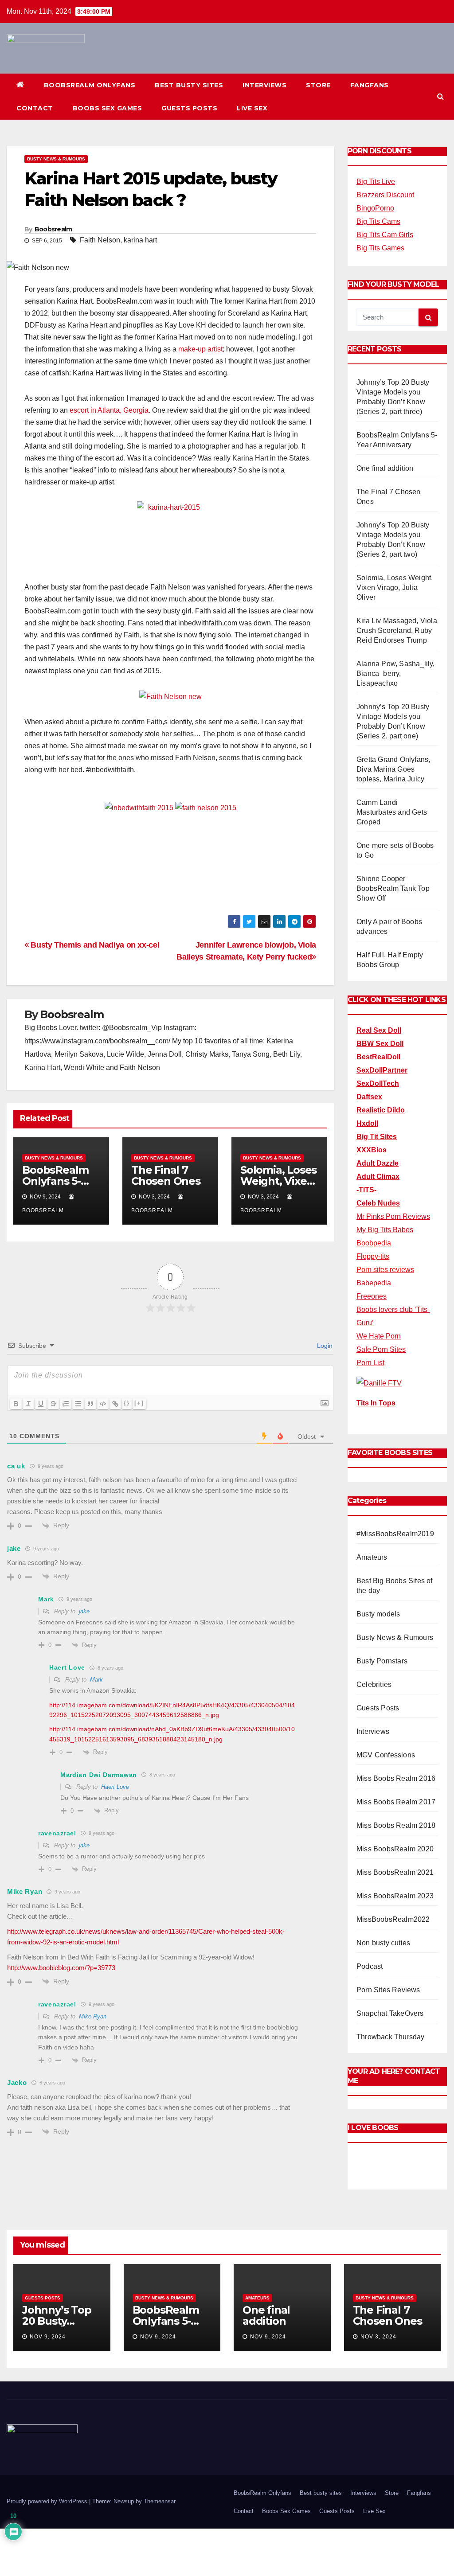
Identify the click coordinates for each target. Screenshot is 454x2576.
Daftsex (369, 1097)
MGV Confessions (386, 1755)
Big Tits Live (376, 181)
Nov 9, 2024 (48, 2337)
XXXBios (372, 1150)
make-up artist (200, 349)
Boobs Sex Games (108, 108)
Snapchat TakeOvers (390, 2013)
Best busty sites (189, 85)
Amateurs (372, 1557)
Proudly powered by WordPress (48, 2501)
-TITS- (366, 1190)
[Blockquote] (90, 1404)
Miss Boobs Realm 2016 (396, 1778)
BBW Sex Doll (380, 1044)
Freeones (372, 1296)
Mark (96, 1680)
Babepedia (374, 1283)
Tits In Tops (376, 1403)
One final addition (385, 468)
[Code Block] (103, 1404)
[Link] (115, 1404)
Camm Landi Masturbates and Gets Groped (392, 812)
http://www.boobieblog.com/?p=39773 (61, 1968)
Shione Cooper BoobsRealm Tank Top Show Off (393, 888)
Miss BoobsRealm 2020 (395, 1849)
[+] (139, 1403)
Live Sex (252, 108)
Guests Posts (189, 108)
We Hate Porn (379, 1336)
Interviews (264, 85)
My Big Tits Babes (385, 1230)
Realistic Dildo (381, 1110)
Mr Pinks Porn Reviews (393, 1216)
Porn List (370, 1363)
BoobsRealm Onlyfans (90, 85)
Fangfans (370, 85)
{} (127, 1403)
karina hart (140, 240)
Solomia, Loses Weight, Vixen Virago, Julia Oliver (395, 587)
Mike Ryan (93, 2016)
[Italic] (28, 1404)
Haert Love (115, 1787)
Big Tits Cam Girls (385, 235)
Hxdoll (367, 1123)
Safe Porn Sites (381, 1349)
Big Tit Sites (377, 1137)
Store (318, 85)
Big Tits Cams (378, 221)
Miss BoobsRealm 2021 (395, 1872)
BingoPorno (375, 208)
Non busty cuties (383, 1943)
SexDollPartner (382, 1070)
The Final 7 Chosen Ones (166, 1175)
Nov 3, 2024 (378, 2337)
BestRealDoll (378, 1057)
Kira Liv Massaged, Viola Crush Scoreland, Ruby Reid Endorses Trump (397, 630)
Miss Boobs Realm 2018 (396, 1825)
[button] (440, 96)
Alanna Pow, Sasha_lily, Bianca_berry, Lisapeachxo (396, 673)
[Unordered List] (78, 1404)
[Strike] (53, 1404)
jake (84, 1611)
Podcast (370, 1966)
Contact (35, 108)
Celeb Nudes (378, 1203)
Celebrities (374, 1684)
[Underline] (41, 1404)
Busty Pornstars (382, 1661)
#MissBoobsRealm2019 (395, 1534)
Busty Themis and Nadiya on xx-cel (94, 945)
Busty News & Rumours (56, 159)
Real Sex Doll (379, 1030)
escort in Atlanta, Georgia (109, 410)
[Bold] (16, 1404)
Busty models (378, 1614)
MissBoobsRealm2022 (393, 1919)
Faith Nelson (100, 240)
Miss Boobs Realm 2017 (396, 1802)
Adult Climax (378, 1177)
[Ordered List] (66, 1404)
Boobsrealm (53, 229)
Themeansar (159, 2501)
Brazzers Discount (385, 195)
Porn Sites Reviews (388, 1990)
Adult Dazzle (378, 1163)
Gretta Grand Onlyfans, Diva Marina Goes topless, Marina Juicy (393, 769)
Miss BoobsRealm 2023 (395, 1896)
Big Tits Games (380, 248)
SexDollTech (378, 1083)
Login (324, 1346)
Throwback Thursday (391, 2037)
